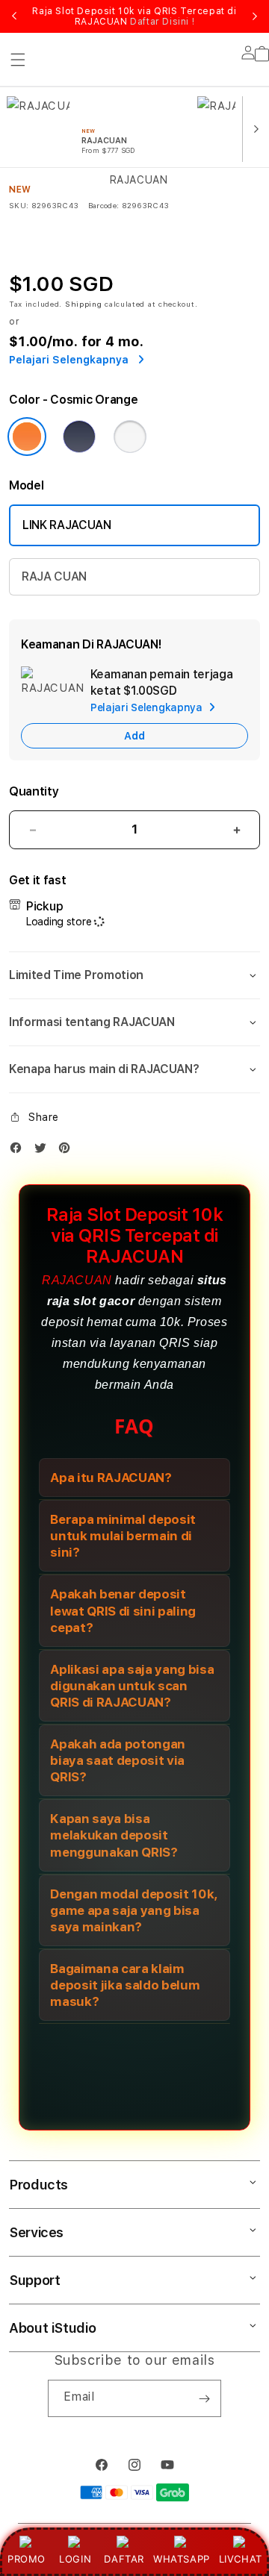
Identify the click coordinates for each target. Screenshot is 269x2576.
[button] (134, 975)
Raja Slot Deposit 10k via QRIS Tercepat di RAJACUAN (134, 16)
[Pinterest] (68, 1151)
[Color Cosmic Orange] (27, 437)
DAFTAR (124, 2559)
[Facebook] (19, 1151)
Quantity (34, 791)
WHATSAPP (181, 2559)
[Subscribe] (204, 2398)
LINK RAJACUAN (67, 525)
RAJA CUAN (54, 576)
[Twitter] (44, 1151)
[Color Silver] (130, 437)
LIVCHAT (241, 2559)
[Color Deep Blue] (79, 437)
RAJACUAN (77, 1280)
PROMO (27, 2559)
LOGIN (75, 2559)
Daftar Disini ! (162, 22)
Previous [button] (14, 16)
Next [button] (255, 16)
